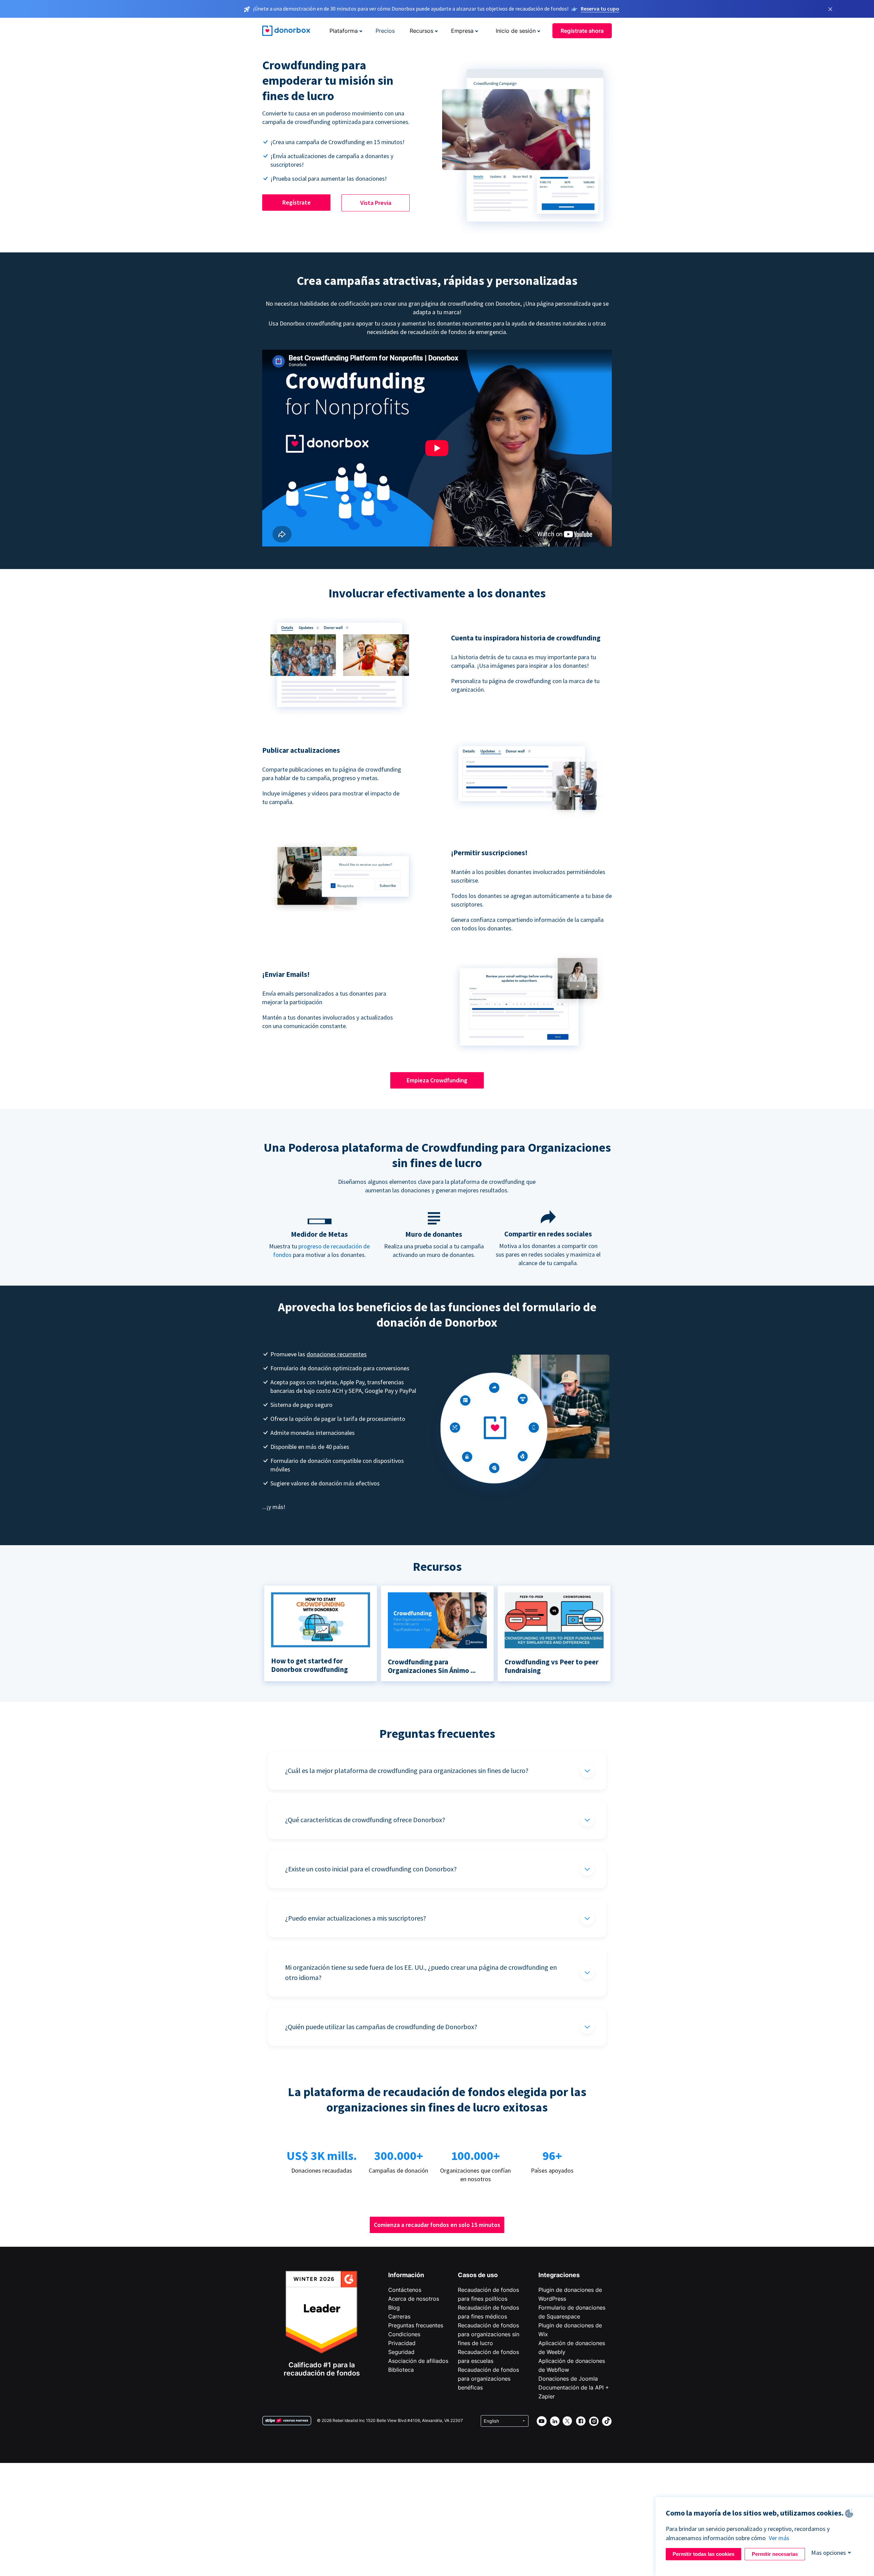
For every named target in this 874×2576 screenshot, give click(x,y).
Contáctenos (405, 2290)
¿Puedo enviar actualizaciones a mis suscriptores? (356, 1918)
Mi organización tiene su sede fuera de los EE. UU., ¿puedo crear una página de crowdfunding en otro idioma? (421, 1972)
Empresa (462, 31)
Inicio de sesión (516, 31)
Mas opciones (829, 2553)
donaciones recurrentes (337, 1354)
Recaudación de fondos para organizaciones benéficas (488, 2379)
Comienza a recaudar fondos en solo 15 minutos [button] (437, 2225)
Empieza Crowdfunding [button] (437, 1080)
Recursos (421, 31)
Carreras (399, 2316)
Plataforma (344, 31)
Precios (385, 31)
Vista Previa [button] (376, 203)
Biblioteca (401, 2370)
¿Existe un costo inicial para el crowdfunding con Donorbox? (371, 1869)
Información (406, 2275)
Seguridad (401, 2352)
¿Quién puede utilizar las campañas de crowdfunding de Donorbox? (381, 2027)
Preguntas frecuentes (416, 2325)
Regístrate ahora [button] (582, 31)
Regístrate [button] (297, 202)
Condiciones (404, 2334)
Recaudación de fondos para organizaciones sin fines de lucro (489, 2334)
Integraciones (559, 2275)
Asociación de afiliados (418, 2361)
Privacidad (402, 2343)
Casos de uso (478, 2275)
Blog (394, 2308)
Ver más (779, 2538)
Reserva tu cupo (600, 9)
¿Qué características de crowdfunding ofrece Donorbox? (365, 1820)
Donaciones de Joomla (568, 2379)
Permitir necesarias (775, 2554)
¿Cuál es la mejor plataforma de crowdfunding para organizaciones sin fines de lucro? (407, 1770)
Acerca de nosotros (414, 2299)
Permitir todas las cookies (703, 2554)
